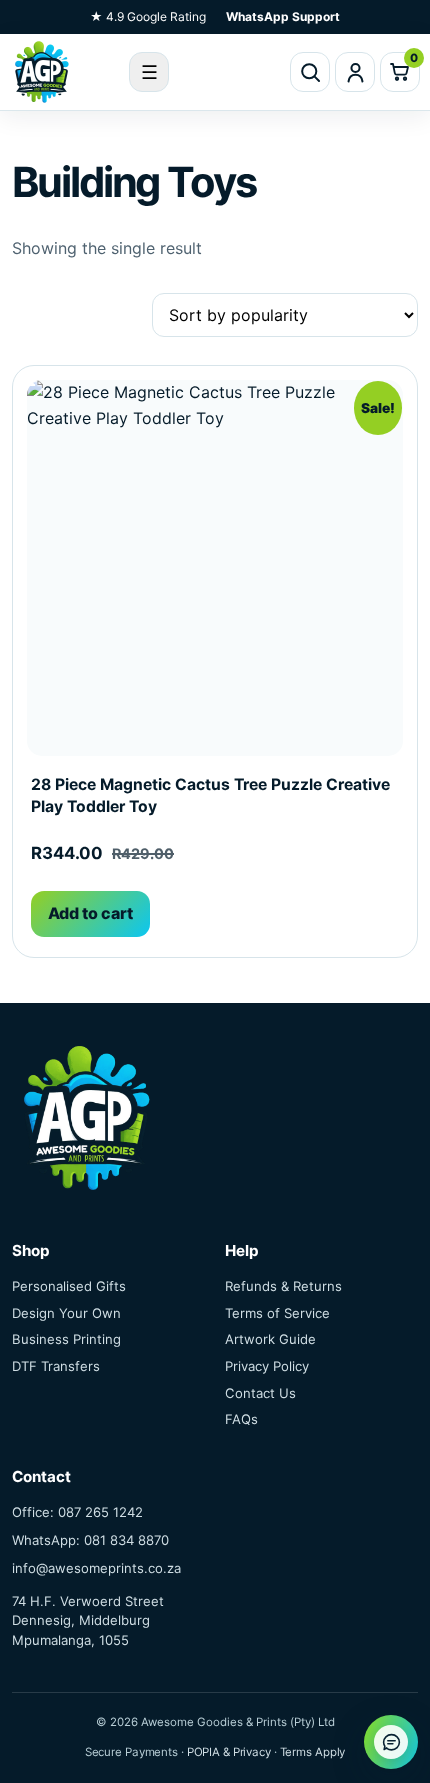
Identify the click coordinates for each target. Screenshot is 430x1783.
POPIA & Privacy (229, 1752)
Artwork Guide (270, 1339)
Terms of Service (277, 1313)
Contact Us (260, 1393)
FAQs (241, 1419)
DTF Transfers (56, 1366)
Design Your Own (66, 1313)
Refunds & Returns (283, 1286)
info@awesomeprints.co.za (96, 1568)
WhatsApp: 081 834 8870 (90, 1540)
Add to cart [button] (90, 913)
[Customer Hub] (355, 72)
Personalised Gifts (69, 1286)
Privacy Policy (267, 1366)
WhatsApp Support (283, 16)
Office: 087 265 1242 (77, 1512)
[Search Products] (310, 72)
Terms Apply (313, 1752)
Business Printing (66, 1339)
